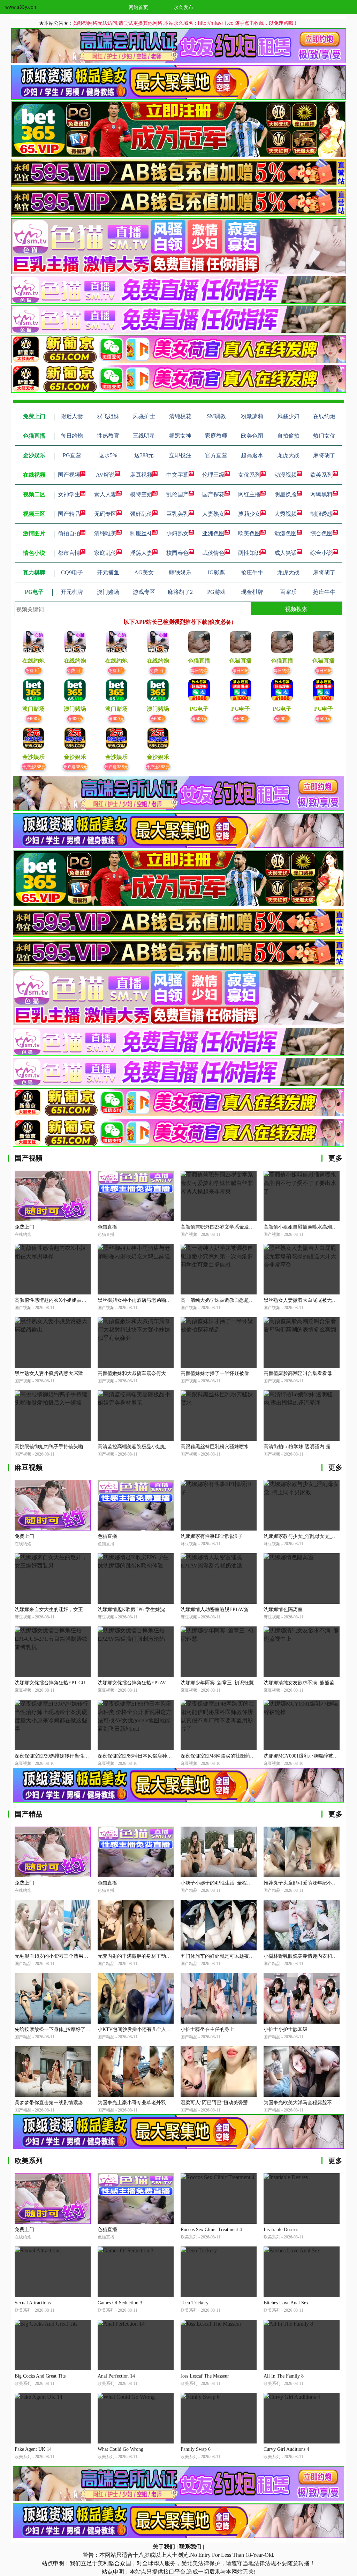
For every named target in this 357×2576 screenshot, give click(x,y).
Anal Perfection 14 (116, 2376)
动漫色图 (286, 533)
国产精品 (69, 514)
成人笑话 (286, 553)
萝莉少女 (249, 514)
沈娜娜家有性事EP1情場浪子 (212, 1536)
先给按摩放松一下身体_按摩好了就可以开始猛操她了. (73, 2029)
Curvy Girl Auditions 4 (286, 2449)
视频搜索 (296, 609)
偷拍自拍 (69, 533)
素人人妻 (105, 494)
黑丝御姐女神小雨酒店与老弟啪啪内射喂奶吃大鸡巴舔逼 (159, 1300)
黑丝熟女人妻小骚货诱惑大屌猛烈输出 (56, 1373)
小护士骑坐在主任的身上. (208, 2029)
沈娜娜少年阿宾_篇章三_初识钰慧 (217, 1683)
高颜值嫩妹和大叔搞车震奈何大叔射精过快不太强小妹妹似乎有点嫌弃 (173, 1373)
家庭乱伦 (105, 553)
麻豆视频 (141, 475)
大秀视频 (286, 514)
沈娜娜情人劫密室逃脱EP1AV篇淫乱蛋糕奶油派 (232, 1610)
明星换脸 (286, 494)
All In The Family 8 (284, 2376)
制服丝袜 (141, 533)
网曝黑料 (321, 494)
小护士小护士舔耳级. (286, 2029)
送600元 (34, 718)
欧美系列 (321, 475)
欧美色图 (249, 533)
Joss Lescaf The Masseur (205, 2376)
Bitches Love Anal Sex (286, 2303)
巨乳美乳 (177, 514)
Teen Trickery (195, 2303)
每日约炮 (199, 670)
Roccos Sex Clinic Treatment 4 (211, 2230)
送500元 (199, 718)
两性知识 (249, 553)
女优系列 (249, 475)
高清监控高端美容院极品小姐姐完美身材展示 (146, 1447)
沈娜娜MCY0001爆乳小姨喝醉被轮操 (303, 1756)
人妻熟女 (213, 514)
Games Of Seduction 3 (120, 2303)
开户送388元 (34, 766)
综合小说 (321, 553)
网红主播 (249, 494)
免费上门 (33, 670)
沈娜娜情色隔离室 (283, 1610)
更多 (335, 1158)
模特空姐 (141, 494)
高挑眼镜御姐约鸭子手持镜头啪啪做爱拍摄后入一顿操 (73, 1447)
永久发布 (183, 7)
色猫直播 (107, 1227)
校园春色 (177, 553)
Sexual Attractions (33, 2303)
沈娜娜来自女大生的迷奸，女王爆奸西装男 (61, 1610)
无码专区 (105, 514)
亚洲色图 (213, 533)
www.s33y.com (21, 7)
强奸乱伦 (141, 514)
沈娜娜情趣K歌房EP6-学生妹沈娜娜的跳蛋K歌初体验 (155, 1610)
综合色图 (321, 533)
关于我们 (164, 2547)
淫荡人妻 (141, 553)
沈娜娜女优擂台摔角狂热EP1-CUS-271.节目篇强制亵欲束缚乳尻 (83, 1683)
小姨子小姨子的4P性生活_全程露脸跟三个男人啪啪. (236, 1883)
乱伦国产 (177, 494)
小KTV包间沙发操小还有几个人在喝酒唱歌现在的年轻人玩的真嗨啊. (172, 2029)
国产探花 (213, 494)
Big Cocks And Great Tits (40, 2376)
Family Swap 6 (196, 2449)
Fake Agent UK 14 (33, 2449)
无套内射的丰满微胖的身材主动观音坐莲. (142, 1956)
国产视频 (69, 475)
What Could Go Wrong (120, 2449)
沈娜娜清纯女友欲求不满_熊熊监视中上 (306, 1683)
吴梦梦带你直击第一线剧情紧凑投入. (54, 2103)
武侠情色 (213, 553)
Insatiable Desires (281, 2230)
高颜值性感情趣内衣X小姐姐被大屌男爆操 (60, 1300)
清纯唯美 (105, 533)
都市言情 (69, 553)
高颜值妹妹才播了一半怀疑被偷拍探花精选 (227, 1373)
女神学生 (69, 494)
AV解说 (105, 475)
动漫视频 (286, 475)
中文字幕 (177, 475)
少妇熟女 (177, 533)
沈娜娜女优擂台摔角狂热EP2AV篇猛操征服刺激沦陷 (154, 1683)
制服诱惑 (321, 514)
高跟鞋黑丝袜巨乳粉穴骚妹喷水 (215, 1447)
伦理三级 (213, 475)
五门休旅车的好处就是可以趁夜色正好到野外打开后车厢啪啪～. (250, 1956)
